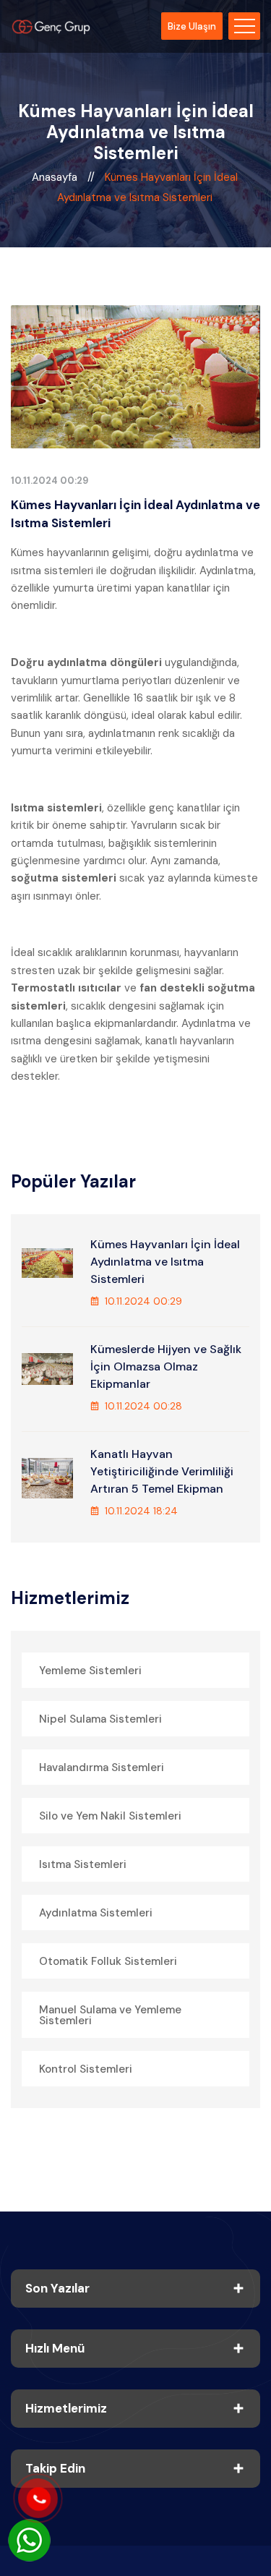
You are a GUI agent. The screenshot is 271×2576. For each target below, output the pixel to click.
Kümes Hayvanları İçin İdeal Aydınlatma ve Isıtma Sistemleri (165, 1262)
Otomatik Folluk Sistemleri (108, 1961)
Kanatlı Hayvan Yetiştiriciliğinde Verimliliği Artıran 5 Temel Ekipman (162, 1471)
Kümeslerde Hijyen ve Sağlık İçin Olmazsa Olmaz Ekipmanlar (166, 1366)
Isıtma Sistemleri (83, 1864)
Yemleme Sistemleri (90, 1671)
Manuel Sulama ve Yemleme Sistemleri (110, 2015)
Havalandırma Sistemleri (102, 1767)
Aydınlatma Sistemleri (96, 1913)
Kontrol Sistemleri (86, 2069)
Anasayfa (56, 177)
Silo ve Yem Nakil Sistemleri (110, 1816)
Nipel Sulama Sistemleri (100, 1719)
